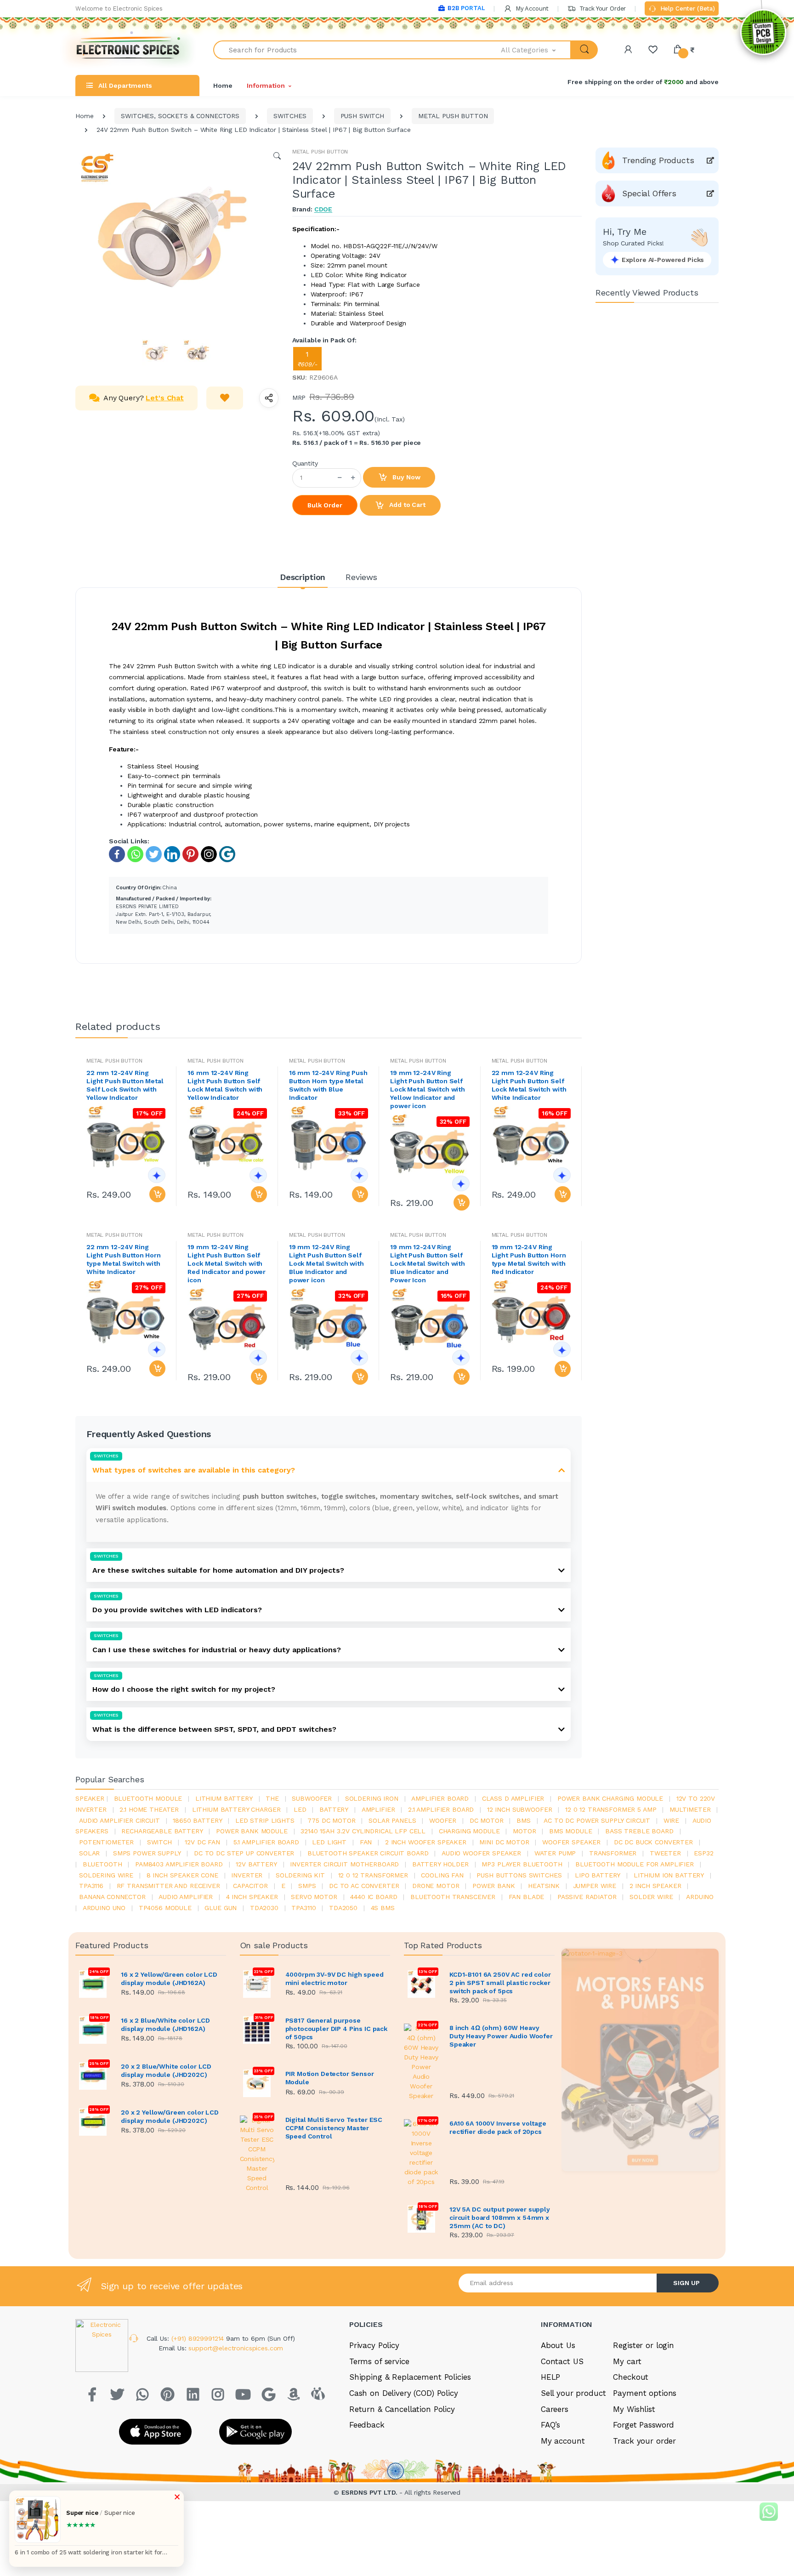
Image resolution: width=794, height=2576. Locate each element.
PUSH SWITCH (362, 116)
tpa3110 (303, 1908)
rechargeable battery (162, 1831)
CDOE (323, 209)
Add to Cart (406, 505)
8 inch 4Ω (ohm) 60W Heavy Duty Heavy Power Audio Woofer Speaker (501, 2036)
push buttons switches (519, 1875)
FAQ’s (550, 2425)
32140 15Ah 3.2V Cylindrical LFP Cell (363, 1831)
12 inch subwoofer (520, 1809)
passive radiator (587, 1897)
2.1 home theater (149, 1809)
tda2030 (264, 1908)
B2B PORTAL (466, 8)
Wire (671, 1820)
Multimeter (690, 1809)
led (300, 1809)
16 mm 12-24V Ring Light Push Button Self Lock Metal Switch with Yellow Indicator (225, 1085)
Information (266, 85)
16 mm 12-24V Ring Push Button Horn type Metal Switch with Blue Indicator (328, 1085)
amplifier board (440, 1798)
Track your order (644, 2441)
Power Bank (494, 1886)
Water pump (555, 1853)
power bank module (252, 1831)
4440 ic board (374, 1897)
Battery (334, 1809)
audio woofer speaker (481, 1853)
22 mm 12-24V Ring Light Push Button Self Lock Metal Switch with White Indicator (529, 1085)
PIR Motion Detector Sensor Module (330, 2078)
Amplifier (378, 1809)
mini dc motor (504, 1842)
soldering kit (300, 1875)
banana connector (112, 1897)
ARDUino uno (104, 1908)
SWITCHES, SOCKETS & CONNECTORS (180, 116)
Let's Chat (165, 398)
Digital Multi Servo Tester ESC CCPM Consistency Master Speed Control (334, 2128)
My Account (531, 9)
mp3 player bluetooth (522, 1864)
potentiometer (106, 1842)
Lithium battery (224, 1798)
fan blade (527, 1897)
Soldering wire (106, 1875)
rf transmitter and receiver (168, 1886)
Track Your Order (602, 9)
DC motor (487, 1820)
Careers (555, 2409)
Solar (89, 1853)
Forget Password (644, 2425)
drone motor (436, 1886)
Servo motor (314, 1897)
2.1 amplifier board (441, 1809)
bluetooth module (148, 1798)
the (272, 1798)
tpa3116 (91, 1886)
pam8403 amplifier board (179, 1864)
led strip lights (265, 1820)
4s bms (383, 1908)
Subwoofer (312, 1798)
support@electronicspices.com (236, 2348)
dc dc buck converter (653, 1842)
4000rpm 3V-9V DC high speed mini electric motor (335, 1979)
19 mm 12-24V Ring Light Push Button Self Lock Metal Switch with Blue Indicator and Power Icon (428, 1263)
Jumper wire (595, 1886)
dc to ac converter (364, 1886)
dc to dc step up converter (244, 1853)
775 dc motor (331, 1820)
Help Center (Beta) (687, 9)
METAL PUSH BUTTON (453, 116)
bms (524, 1820)
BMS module (571, 1831)
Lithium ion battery (669, 1875)
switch (159, 1842)
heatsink (544, 1886)
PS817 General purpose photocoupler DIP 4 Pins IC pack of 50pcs (337, 2029)
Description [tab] (303, 577)
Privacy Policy (374, 2345)
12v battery (256, 1864)
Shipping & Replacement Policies (410, 2377)
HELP (550, 2377)
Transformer (613, 1853)
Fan (366, 1842)
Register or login (644, 2345)
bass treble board (639, 1831)
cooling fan (442, 1875)
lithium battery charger (236, 1809)
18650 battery (197, 1820)
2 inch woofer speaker (426, 1842)
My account (563, 2441)
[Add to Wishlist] (225, 398)
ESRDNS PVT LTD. (371, 2492)
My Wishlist (634, 2409)
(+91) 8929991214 (199, 2338)
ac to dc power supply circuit (597, 1820)
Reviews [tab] (361, 577)
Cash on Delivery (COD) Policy (404, 2393)
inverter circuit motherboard (344, 1864)
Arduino (700, 1897)
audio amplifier (186, 1897)
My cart (627, 2361)
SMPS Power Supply (147, 1853)
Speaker (90, 1798)
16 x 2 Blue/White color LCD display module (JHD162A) (165, 2024)
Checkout (631, 2377)
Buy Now (406, 477)
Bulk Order (325, 505)
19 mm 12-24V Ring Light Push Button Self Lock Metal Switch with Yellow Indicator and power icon (428, 1089)
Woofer (443, 1820)
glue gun (221, 1908)
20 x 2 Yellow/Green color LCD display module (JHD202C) (170, 2116)
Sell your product (573, 2393)
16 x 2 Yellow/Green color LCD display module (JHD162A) (169, 1979)
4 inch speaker (252, 1897)
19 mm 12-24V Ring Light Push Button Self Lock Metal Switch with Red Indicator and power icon (227, 1263)
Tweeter (665, 1853)
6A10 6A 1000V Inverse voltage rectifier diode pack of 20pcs (498, 2127)
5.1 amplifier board (266, 1842)
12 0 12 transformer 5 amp (611, 1809)
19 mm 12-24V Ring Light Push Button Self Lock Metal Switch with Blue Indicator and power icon (326, 1263)
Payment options (645, 2393)
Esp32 (703, 1853)
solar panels (392, 1820)
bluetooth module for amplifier (635, 1864)
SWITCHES (290, 116)
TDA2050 (343, 1908)
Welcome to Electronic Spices (119, 9)
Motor (524, 1831)
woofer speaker (571, 1842)
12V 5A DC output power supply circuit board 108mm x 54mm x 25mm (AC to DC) (500, 2218)
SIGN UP (686, 2283)
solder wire (651, 1897)
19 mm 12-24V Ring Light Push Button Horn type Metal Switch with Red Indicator (529, 1259)
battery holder (440, 1864)
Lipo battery (598, 1875)
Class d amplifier (513, 1798)
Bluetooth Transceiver (453, 1897)
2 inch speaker (655, 1886)
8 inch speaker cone (182, 1875)
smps (307, 1886)
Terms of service (379, 2361)
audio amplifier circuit (119, 1820)
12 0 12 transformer (373, 1875)
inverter (247, 1875)
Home (223, 85)
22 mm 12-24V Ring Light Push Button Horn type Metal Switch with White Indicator (124, 1259)
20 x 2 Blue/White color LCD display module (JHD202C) (166, 2070)
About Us (558, 2345)
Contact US (562, 2361)
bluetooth (102, 1864)
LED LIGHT (329, 1842)
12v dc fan (202, 1842)
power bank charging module (610, 1798)
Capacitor (250, 1886)
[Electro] (128, 50)
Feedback (367, 2425)
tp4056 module (165, 1908)
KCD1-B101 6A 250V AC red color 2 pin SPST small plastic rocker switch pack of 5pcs (500, 1983)
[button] (536, 50)
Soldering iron (372, 1798)
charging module (469, 1831)
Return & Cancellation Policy (402, 2409)
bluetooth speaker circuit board (368, 1853)
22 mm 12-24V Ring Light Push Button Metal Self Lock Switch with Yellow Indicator (125, 1085)
